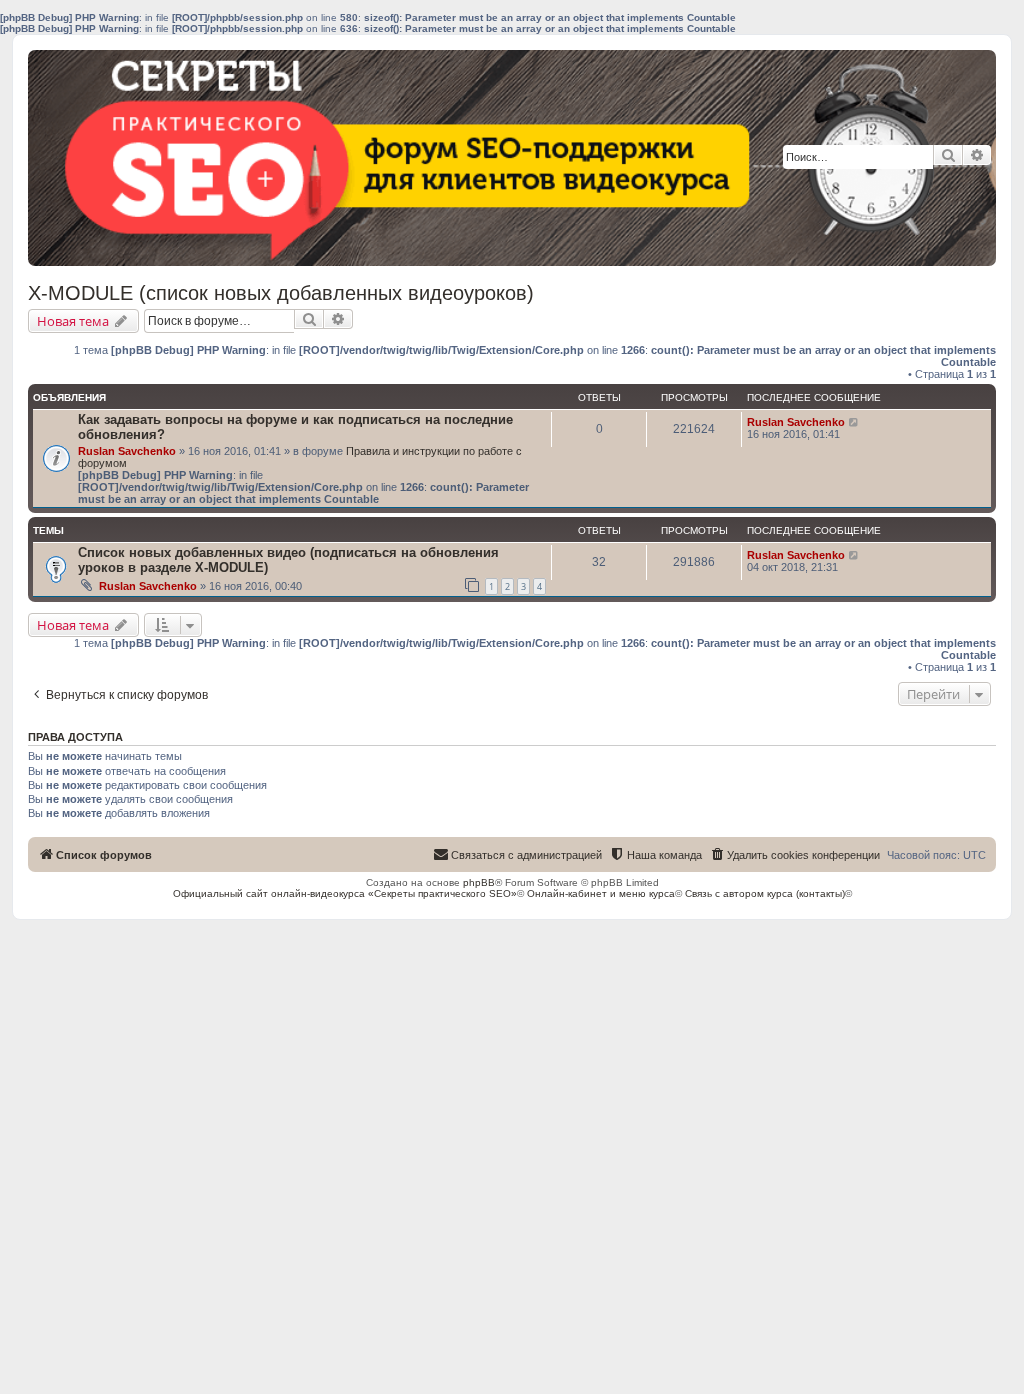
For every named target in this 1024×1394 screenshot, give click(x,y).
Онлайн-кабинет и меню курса (601, 893)
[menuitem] (794, 855)
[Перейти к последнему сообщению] (854, 422)
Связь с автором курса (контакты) (765, 893)
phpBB (479, 882)
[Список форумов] (174, 158)
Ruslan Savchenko (127, 451)
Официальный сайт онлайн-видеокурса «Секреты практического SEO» (345, 893)
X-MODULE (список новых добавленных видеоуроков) (281, 293)
